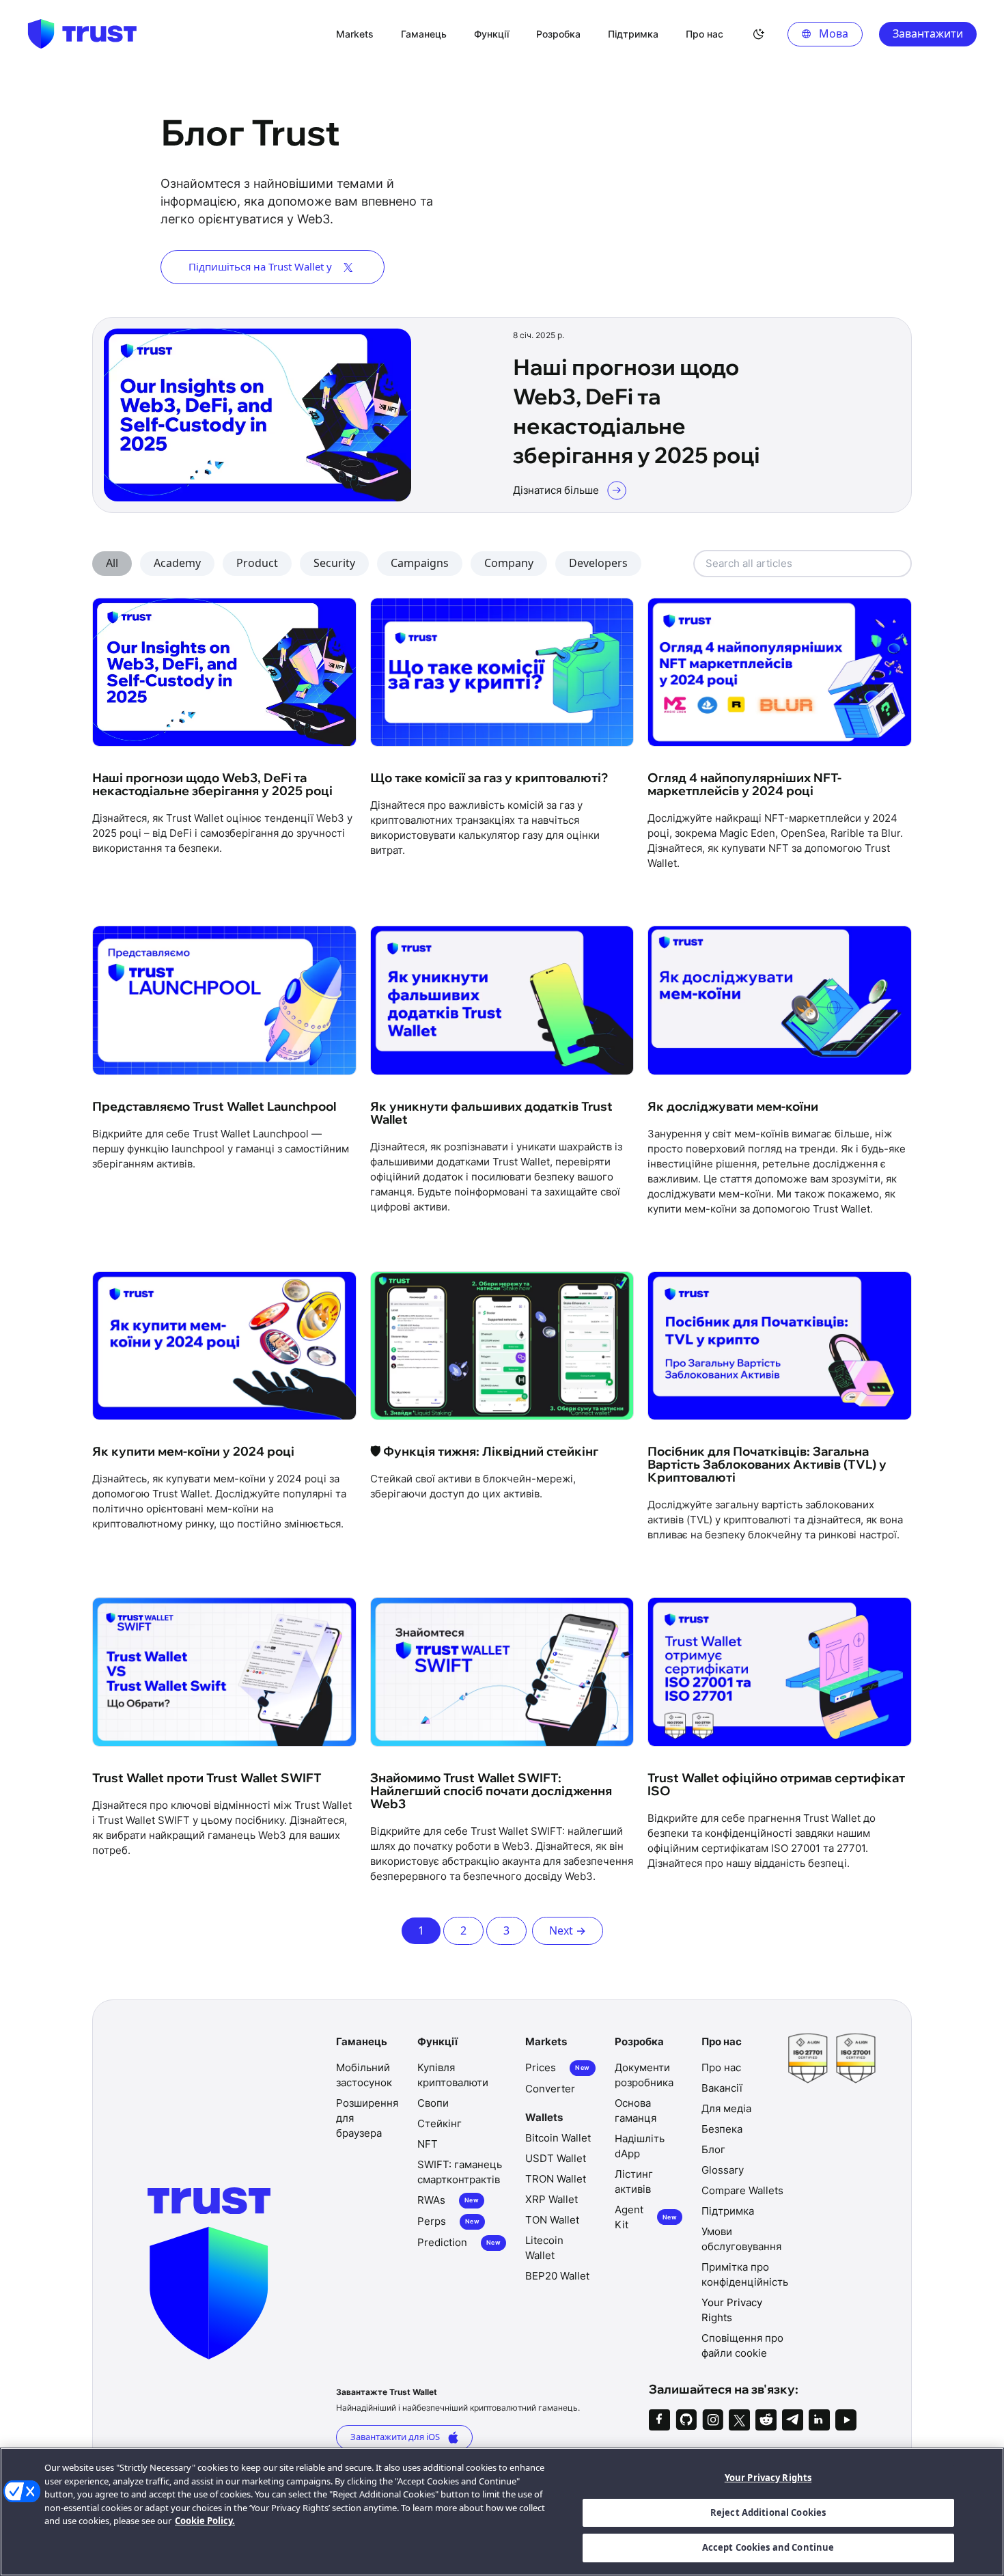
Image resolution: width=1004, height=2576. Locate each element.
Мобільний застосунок (364, 2075)
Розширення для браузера (367, 2118)
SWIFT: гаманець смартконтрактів (460, 2172)
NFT (428, 2144)
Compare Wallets (742, 2190)
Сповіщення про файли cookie (742, 2345)
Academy (177, 563)
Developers (598, 563)
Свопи (433, 2103)
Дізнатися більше (556, 490)
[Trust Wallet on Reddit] (766, 2420)
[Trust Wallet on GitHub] (686, 2420)
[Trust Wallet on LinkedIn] (819, 2420)
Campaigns (420, 563)
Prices (557, 2067)
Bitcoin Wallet (558, 2138)
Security (334, 563)
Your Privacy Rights (768, 2478)
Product (257, 563)
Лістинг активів (634, 2182)
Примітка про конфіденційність (745, 2274)
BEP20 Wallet (557, 2276)
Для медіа (726, 2108)
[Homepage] (82, 34)
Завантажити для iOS (395, 2437)
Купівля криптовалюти (453, 2075)
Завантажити (928, 33)
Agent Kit (646, 2217)
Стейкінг (440, 2123)
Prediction (459, 2242)
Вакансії (722, 2088)
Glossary (723, 2170)
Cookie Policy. (205, 2521)
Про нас (721, 2067)
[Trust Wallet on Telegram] (793, 2420)
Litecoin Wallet (544, 2248)
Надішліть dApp (640, 2146)
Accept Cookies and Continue (768, 2547)
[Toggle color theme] (759, 34)
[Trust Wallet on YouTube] (846, 2420)
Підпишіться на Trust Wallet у (260, 266)
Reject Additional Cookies (768, 2512)
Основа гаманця (636, 2110)
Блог (713, 2149)
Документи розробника (644, 2075)
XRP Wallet (552, 2199)
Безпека (722, 2129)
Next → (568, 1930)
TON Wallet (552, 2220)
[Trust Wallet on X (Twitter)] (739, 2420)
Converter (550, 2089)
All (112, 563)
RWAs (448, 2200)
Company (509, 563)
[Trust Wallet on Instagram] (713, 2420)
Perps (448, 2221)
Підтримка (728, 2211)
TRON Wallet (556, 2179)
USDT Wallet (556, 2158)
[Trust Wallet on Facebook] (659, 2420)
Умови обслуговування (741, 2239)
